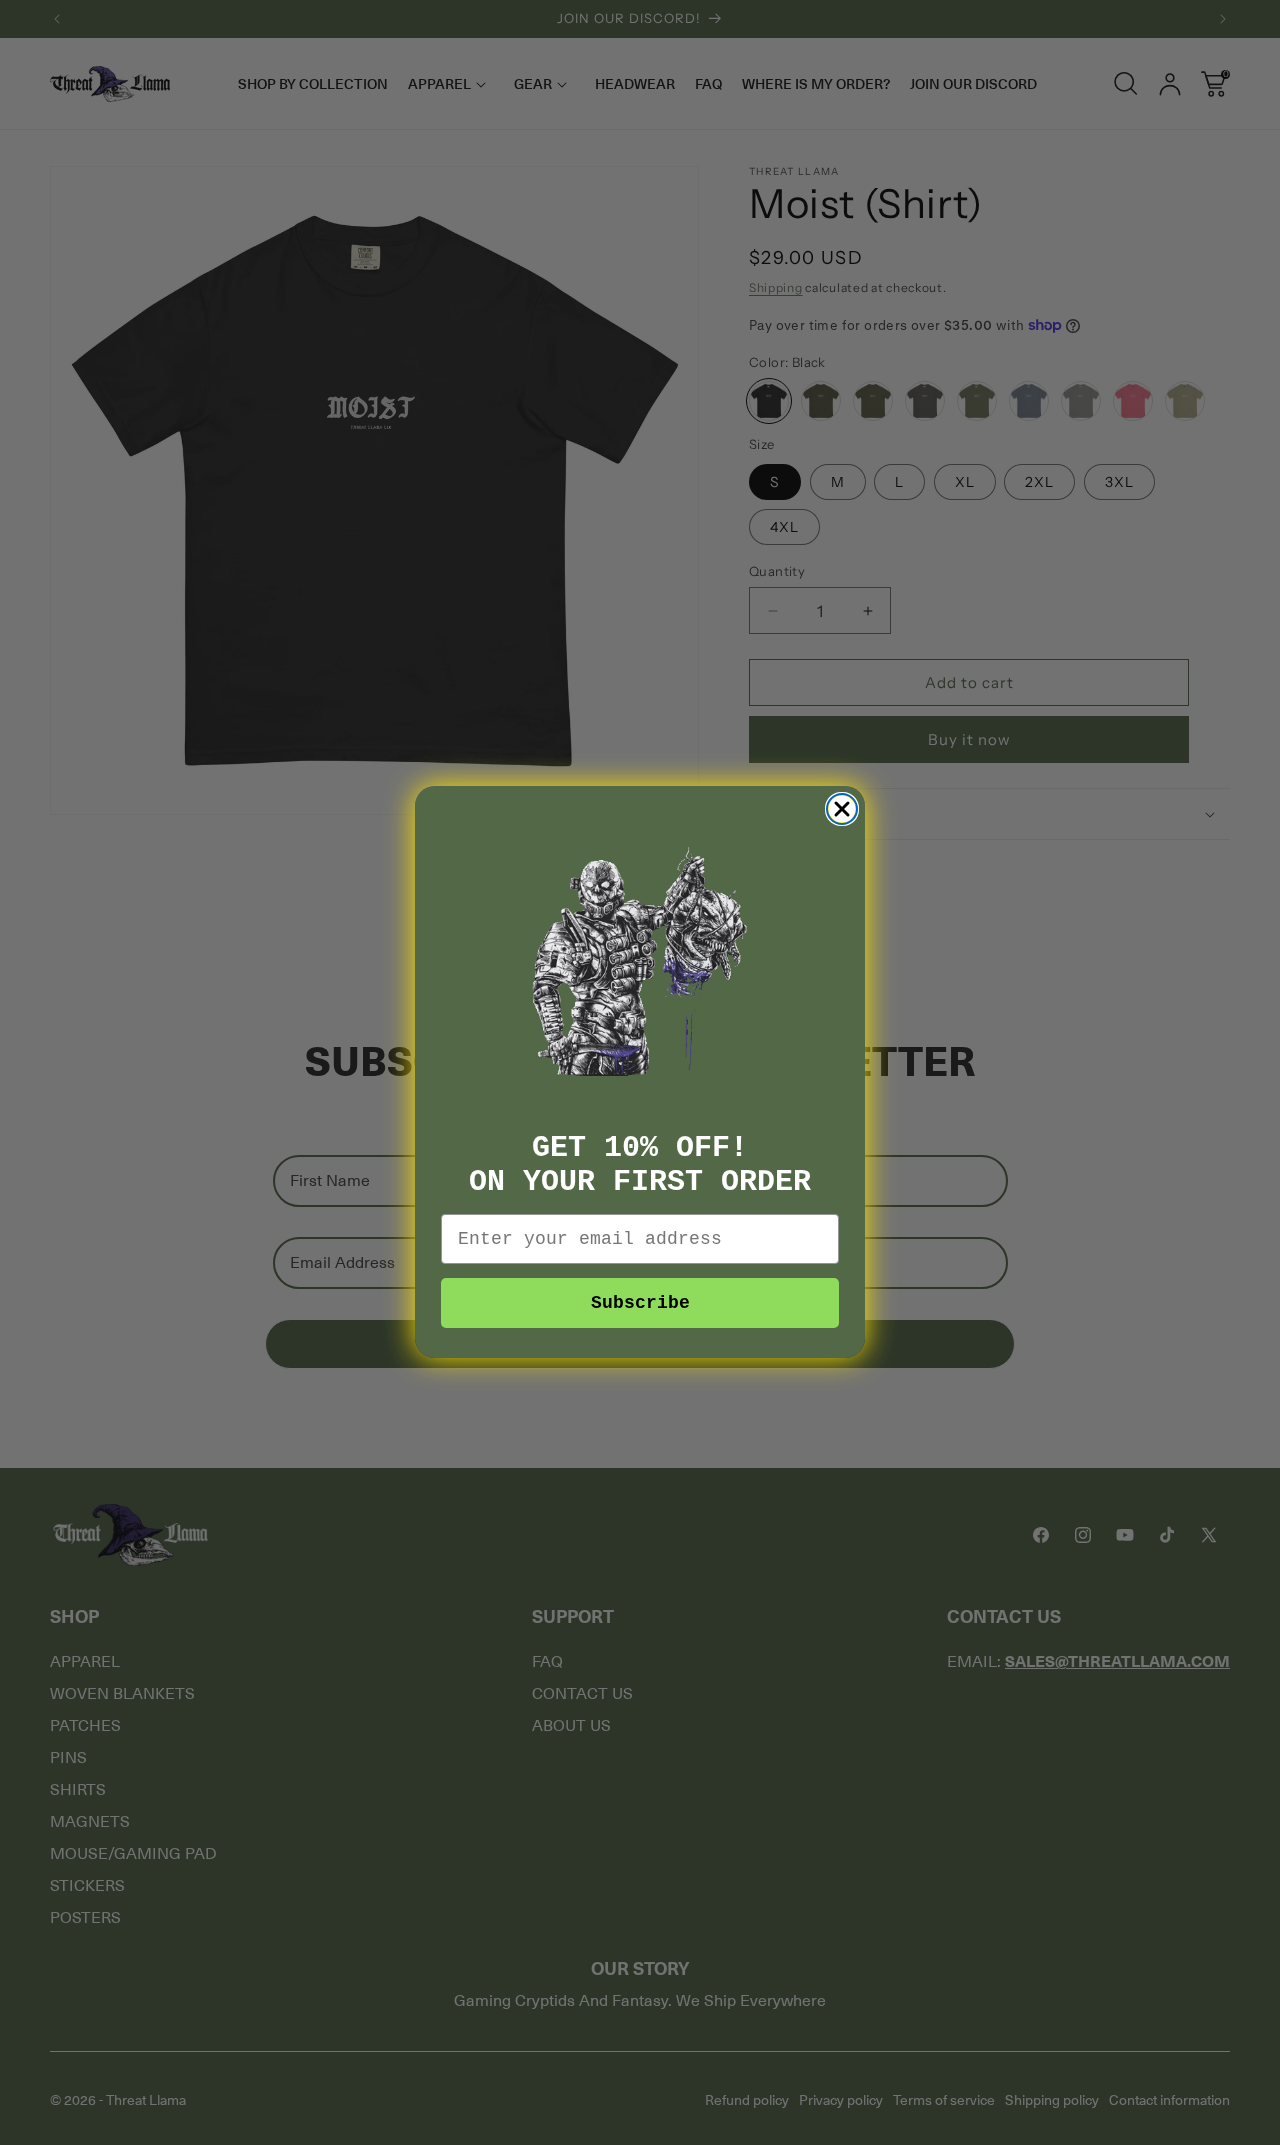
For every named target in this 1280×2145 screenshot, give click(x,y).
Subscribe (640, 1304)
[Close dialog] (842, 809)
